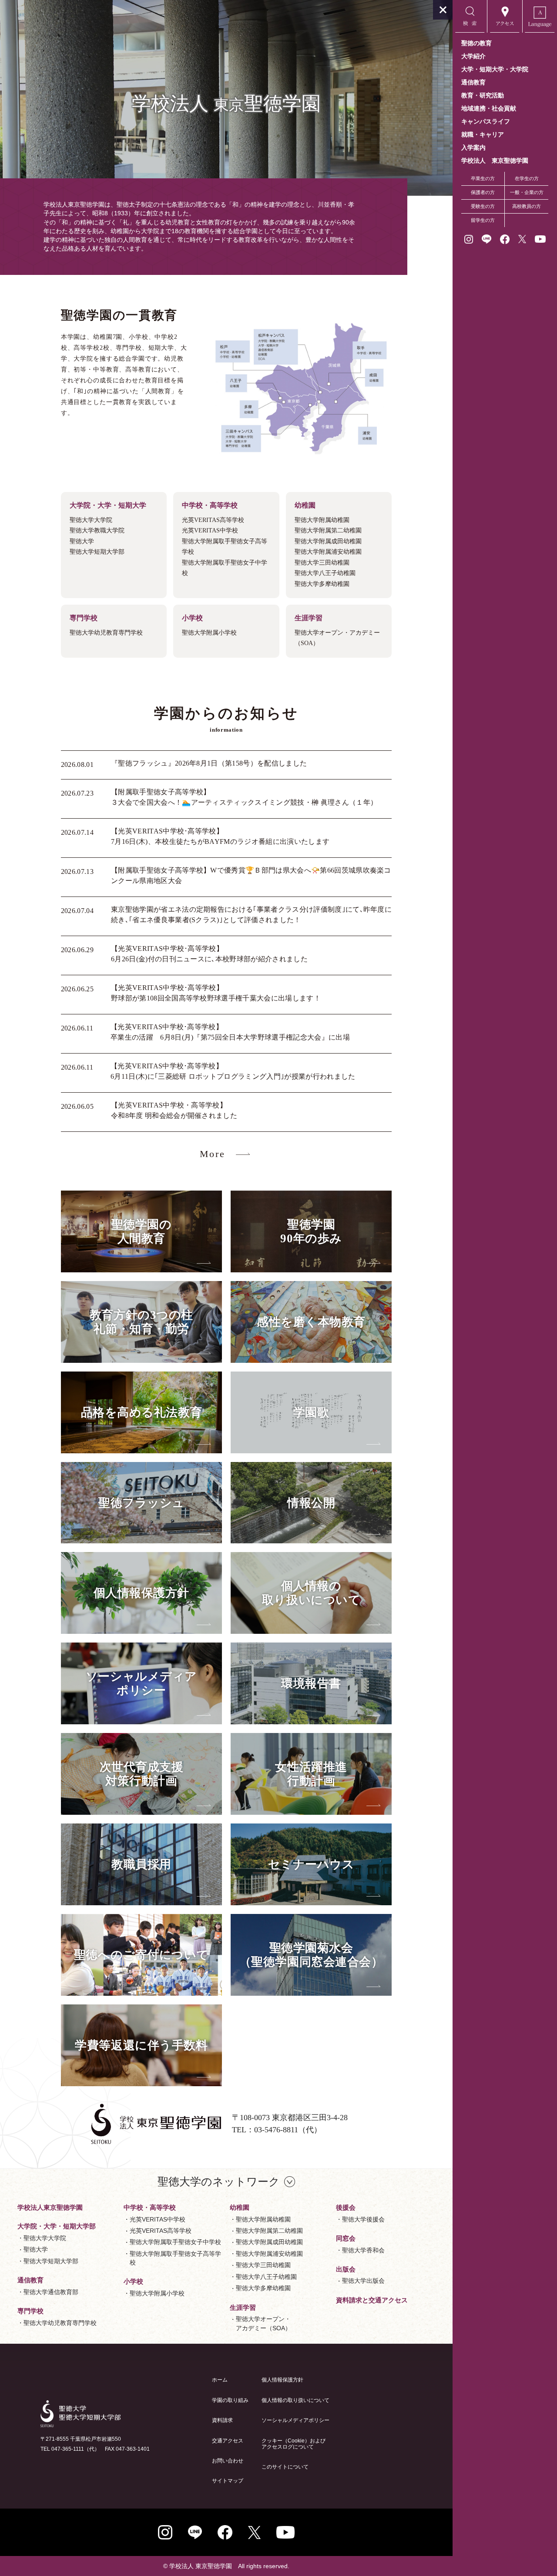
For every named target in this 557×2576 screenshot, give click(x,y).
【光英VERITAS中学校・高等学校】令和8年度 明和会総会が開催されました (174, 1110)
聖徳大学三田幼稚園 (263, 2265)
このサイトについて (285, 2467)
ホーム (220, 2380)
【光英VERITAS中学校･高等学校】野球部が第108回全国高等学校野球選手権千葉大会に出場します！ (216, 993)
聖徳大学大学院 (45, 2238)
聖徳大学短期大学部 (51, 2261)
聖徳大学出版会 (363, 2281)
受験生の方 (483, 206)
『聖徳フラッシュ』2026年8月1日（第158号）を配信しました (209, 763)
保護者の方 (483, 192)
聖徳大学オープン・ (263, 2323)
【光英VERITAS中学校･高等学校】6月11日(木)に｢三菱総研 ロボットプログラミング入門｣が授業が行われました (233, 1071)
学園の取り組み (230, 2400)
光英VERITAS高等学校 (161, 2231)
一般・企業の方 (527, 192)
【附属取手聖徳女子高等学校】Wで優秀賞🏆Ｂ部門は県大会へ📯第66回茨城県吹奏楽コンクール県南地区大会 (251, 875)
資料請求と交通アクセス (372, 2300)
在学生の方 (527, 178)
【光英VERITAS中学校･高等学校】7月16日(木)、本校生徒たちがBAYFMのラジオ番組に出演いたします (220, 836)
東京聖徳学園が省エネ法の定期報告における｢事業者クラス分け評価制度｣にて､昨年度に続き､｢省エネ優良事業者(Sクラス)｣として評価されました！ (251, 915)
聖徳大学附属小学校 (157, 2293)
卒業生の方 (483, 178)
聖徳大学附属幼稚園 (263, 2219)
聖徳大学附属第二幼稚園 (269, 2231)
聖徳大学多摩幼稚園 (263, 2288)
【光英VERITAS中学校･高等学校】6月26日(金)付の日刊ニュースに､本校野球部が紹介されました (209, 954)
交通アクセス (228, 2441)
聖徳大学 (36, 2249)
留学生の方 (483, 220)
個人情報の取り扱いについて (295, 2400)
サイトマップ (228, 2481)
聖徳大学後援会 (363, 2219)
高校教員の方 (527, 206)
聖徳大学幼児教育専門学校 (60, 2323)
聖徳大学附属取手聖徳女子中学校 (175, 2242)
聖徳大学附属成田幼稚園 (269, 2242)
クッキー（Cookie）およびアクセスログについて (294, 2444)
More (213, 1154)
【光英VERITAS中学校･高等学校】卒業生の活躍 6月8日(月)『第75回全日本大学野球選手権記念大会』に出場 (230, 1032)
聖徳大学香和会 (363, 2250)
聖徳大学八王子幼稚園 (266, 2277)
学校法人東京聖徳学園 (50, 2207)
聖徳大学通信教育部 (51, 2292)
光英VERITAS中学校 (158, 2219)
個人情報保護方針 (282, 2380)
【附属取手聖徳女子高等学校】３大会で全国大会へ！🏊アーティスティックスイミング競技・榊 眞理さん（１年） (244, 797)
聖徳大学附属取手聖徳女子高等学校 (175, 2258)
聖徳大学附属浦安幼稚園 (269, 2254)
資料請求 (222, 2420)
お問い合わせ (228, 2461)
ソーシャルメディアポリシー (295, 2420)
